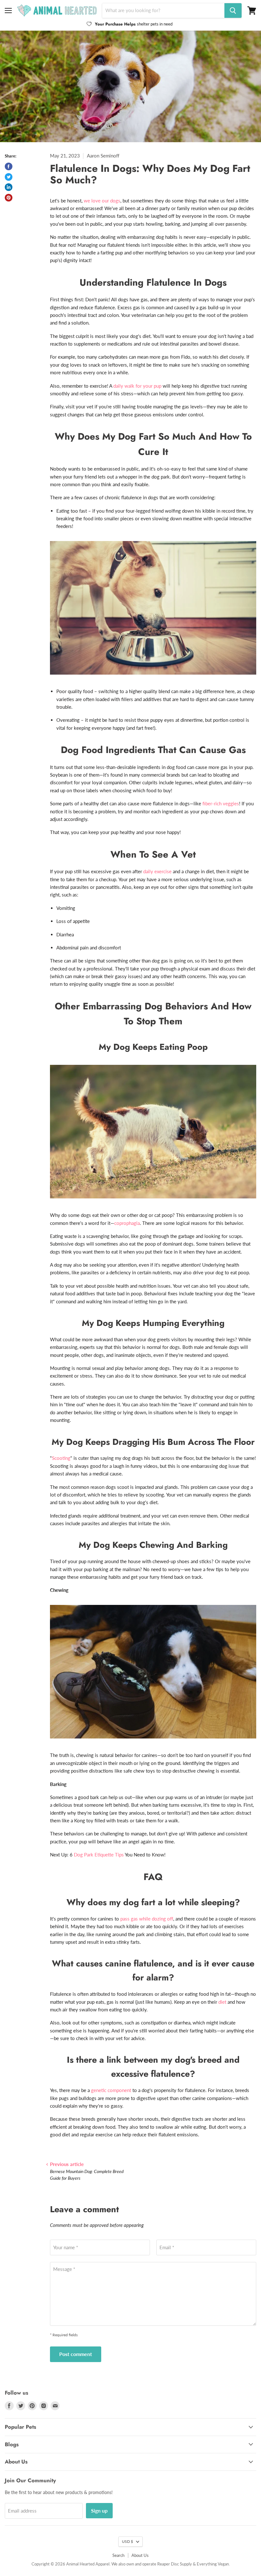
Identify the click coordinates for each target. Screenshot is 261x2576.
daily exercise (157, 871)
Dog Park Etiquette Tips (99, 1855)
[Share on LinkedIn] (9, 187)
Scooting (61, 1458)
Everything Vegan (213, 2564)
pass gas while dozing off (147, 1919)
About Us (140, 2555)
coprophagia (127, 1223)
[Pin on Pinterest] (9, 198)
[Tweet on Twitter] (9, 177)
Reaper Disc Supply (175, 2564)
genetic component (111, 2090)
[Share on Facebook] (9, 166)
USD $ (127, 2541)
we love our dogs (102, 201)
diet (222, 2002)
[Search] (233, 11)
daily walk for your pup (137, 386)
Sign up (99, 2510)
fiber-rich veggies (221, 803)
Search (118, 2555)
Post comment (76, 2354)
